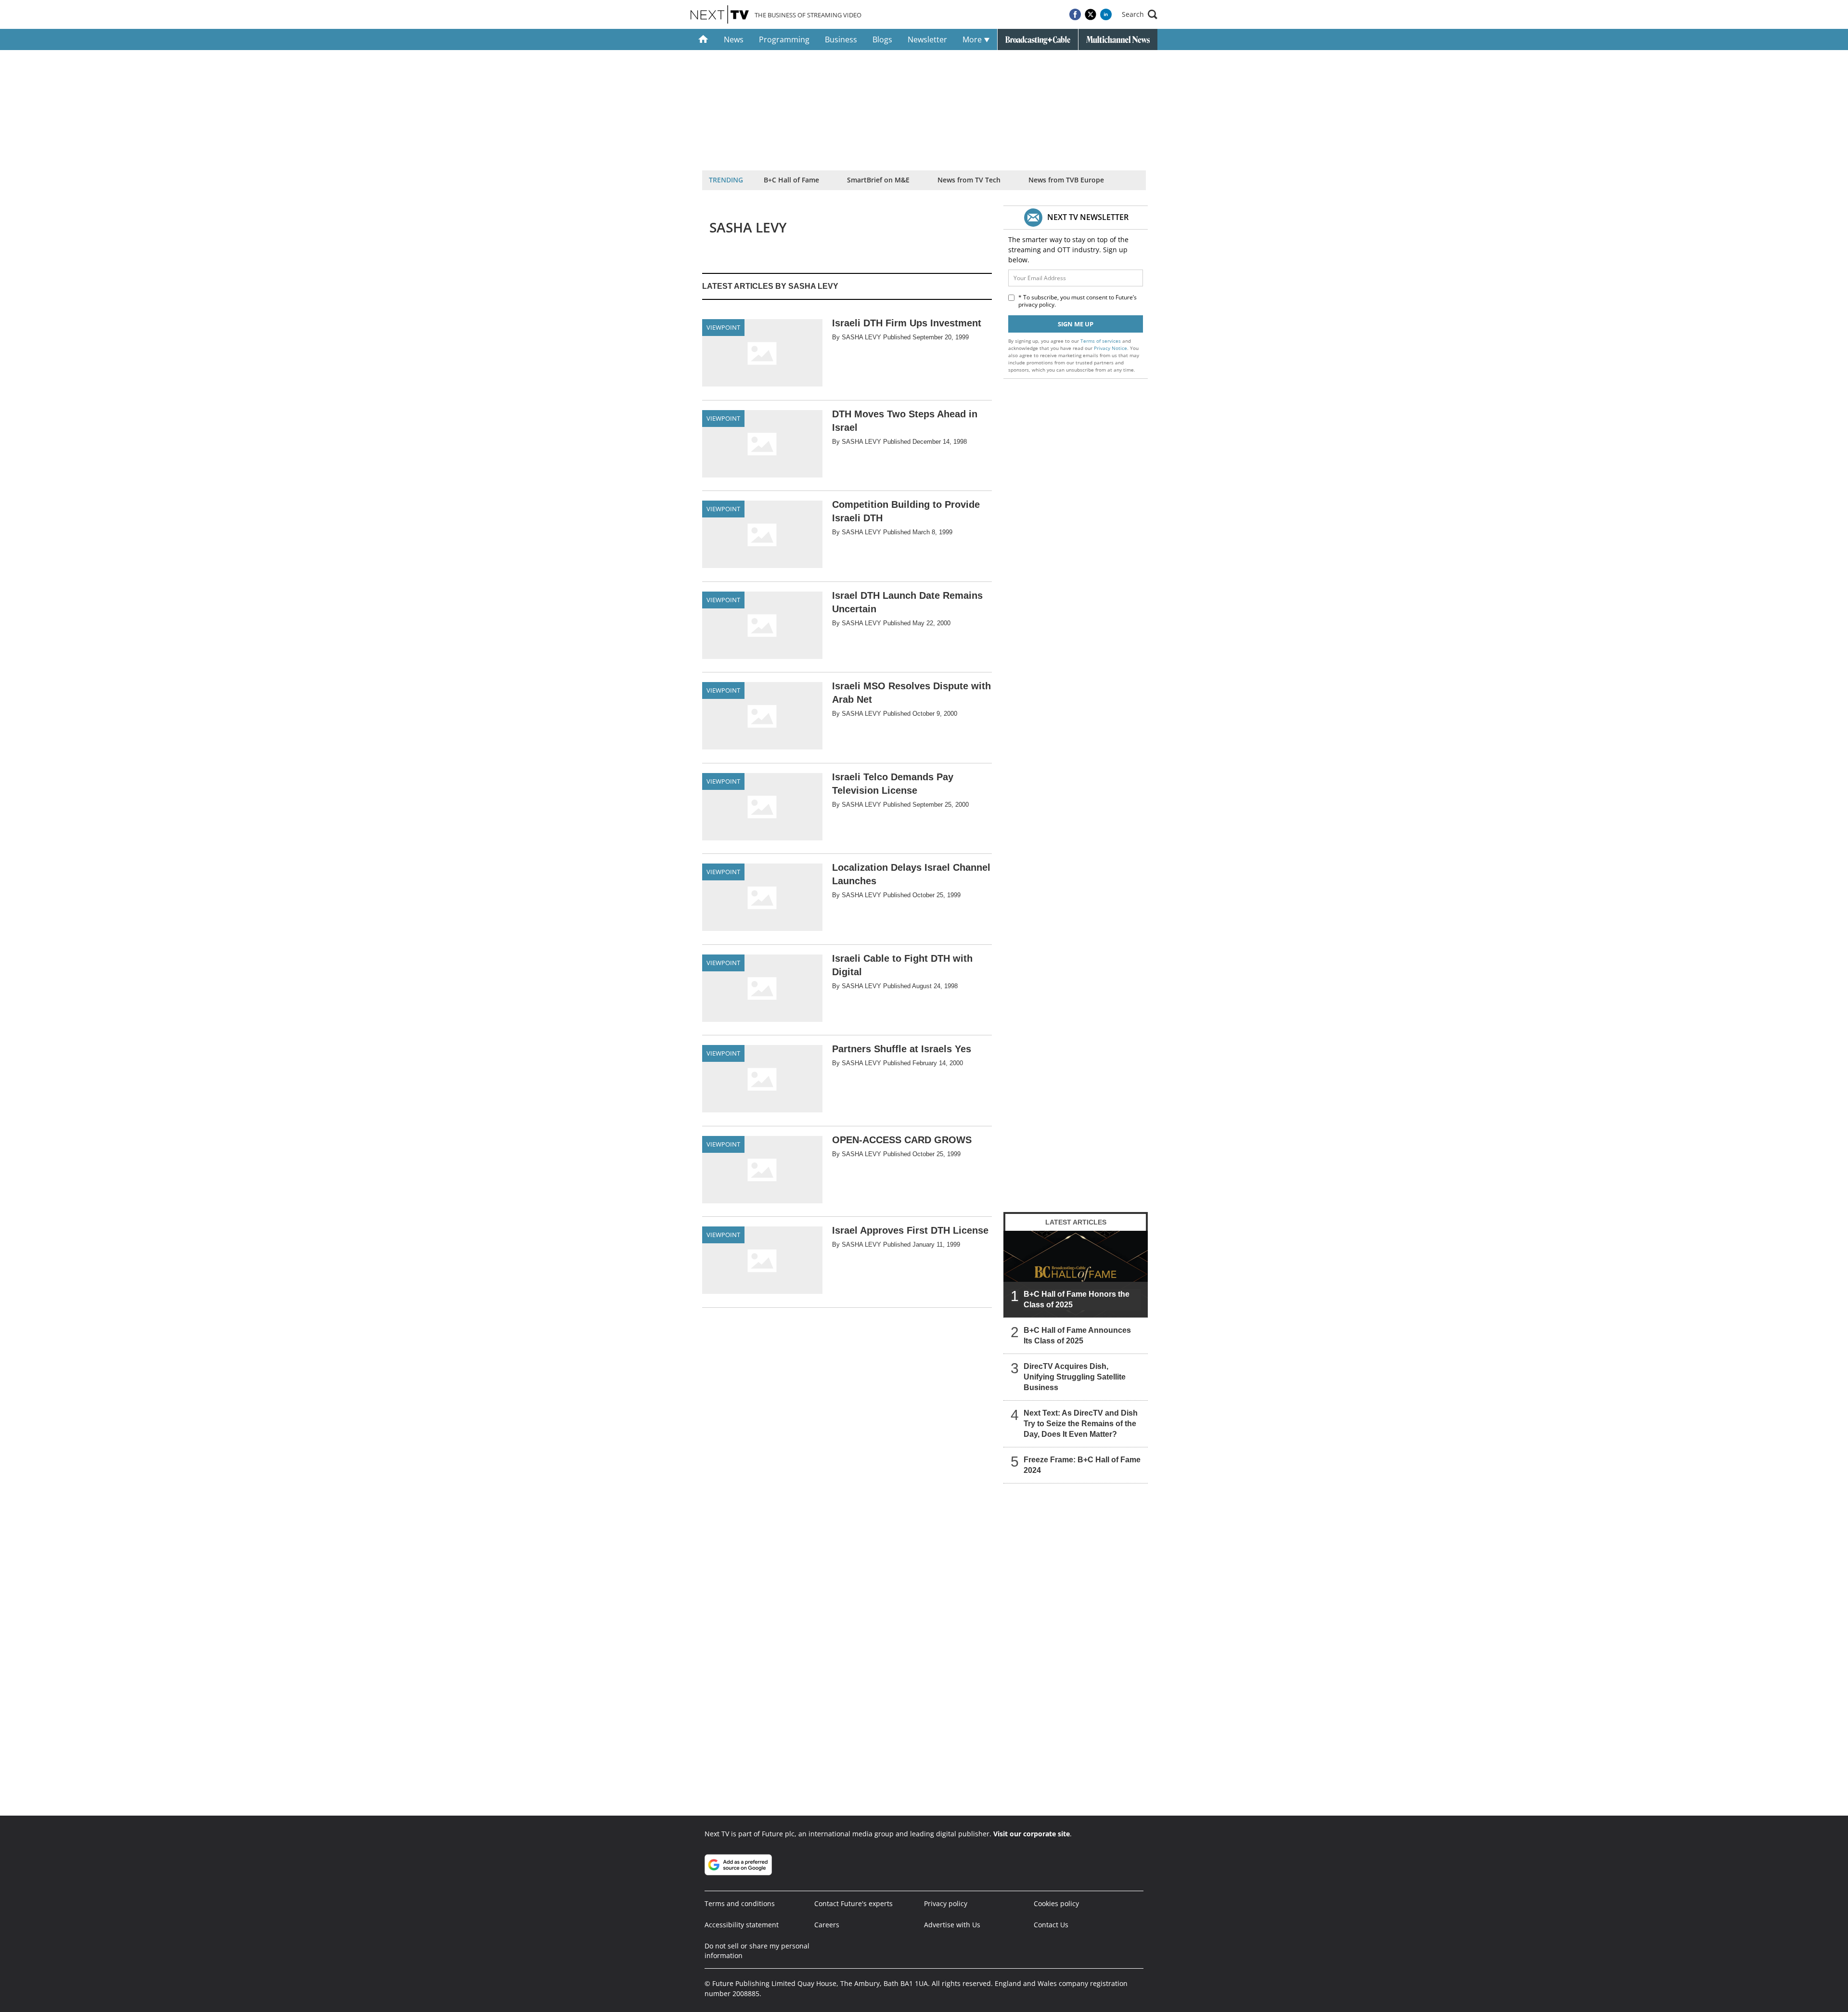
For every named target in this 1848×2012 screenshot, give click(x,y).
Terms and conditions (740, 1903)
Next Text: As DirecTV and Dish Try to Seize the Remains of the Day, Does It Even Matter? (1081, 1424)
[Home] (703, 39)
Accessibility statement (742, 1925)
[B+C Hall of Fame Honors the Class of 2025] (1076, 1274)
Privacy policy (946, 1903)
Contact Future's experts (853, 1903)
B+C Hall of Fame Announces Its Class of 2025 (1077, 1335)
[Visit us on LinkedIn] (1106, 14)
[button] (1140, 14)
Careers (827, 1925)
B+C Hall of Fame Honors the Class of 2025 (1077, 1299)
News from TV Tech (969, 180)
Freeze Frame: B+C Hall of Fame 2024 (1082, 1465)
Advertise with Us (952, 1925)
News (734, 39)
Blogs (882, 39)
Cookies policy (1056, 1903)
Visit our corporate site (1032, 1834)
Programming (784, 39)
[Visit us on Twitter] (1091, 14)
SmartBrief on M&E (878, 180)
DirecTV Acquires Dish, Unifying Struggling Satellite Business (1075, 1377)
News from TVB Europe (1066, 180)
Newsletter (927, 39)
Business (841, 39)
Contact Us (1051, 1925)
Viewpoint (723, 327)
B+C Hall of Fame (791, 180)
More (973, 39)
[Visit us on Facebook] (1075, 14)
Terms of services (1101, 341)
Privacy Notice (1110, 348)
